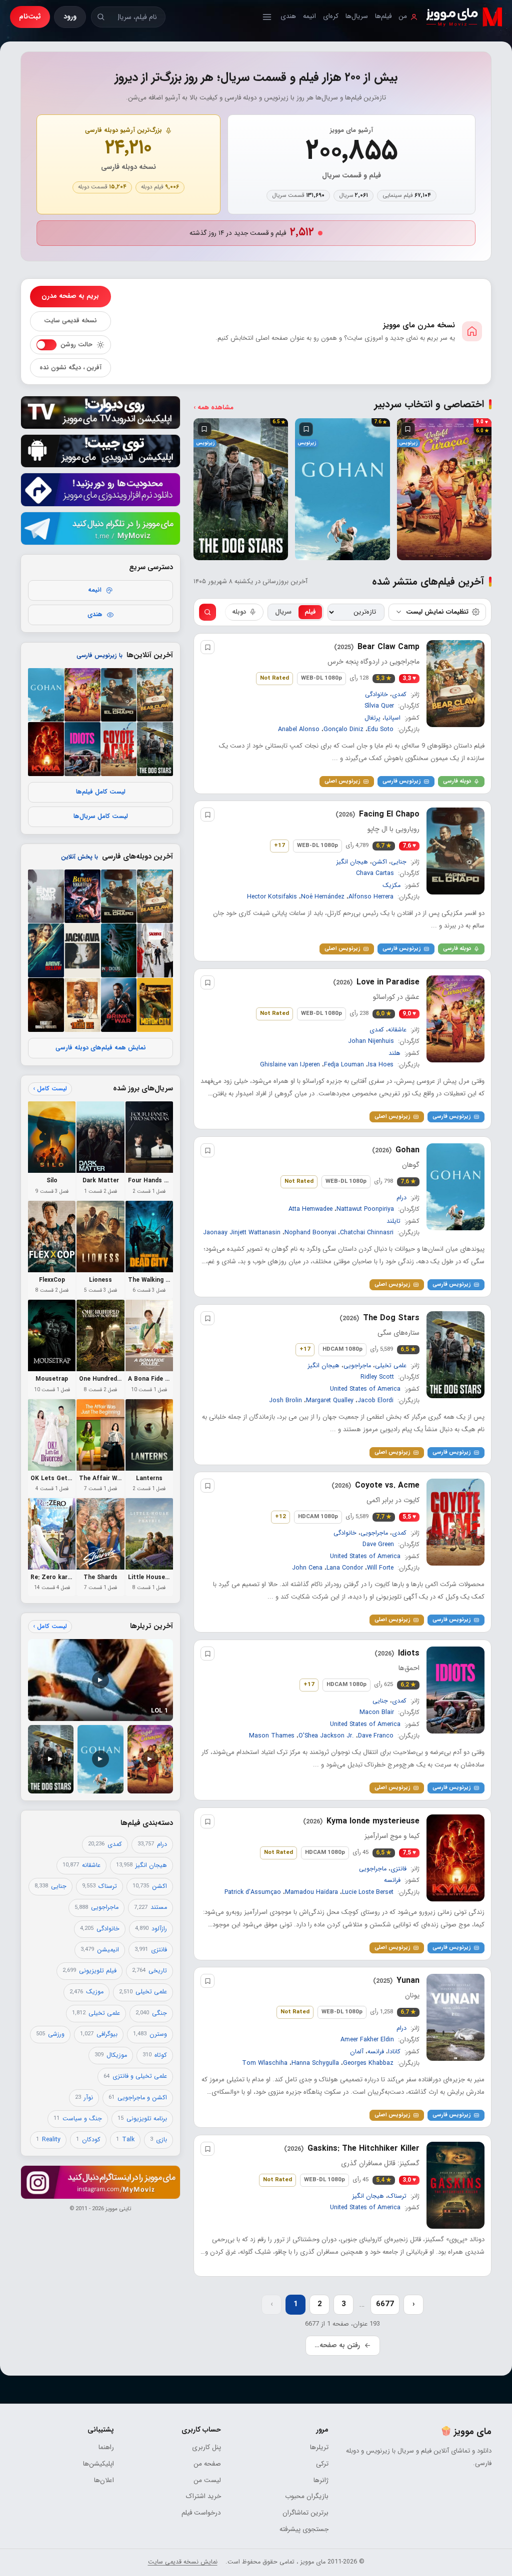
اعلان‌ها (104, 2480)
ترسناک (397, 2196)
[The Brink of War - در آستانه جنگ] (118, 1005)
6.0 (384, 1014)
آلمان (357, 2052)
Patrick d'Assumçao (253, 1892)
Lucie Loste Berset (368, 1892)
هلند (394, 1053)
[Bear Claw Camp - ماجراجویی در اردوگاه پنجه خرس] (155, 695)
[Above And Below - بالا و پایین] (46, 950)
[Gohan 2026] (455, 1187)
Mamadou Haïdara (311, 1892)
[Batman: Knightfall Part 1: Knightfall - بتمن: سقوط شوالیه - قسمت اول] (82, 896)
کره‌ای (331, 16)
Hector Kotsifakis (272, 897)
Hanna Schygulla (315, 2064)
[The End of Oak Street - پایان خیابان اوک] (46, 896)
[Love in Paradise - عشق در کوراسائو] (82, 695)
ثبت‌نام (30, 16)
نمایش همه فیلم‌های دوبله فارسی (100, 1047)
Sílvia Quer (379, 706)
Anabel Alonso (299, 730)
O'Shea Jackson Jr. (326, 1736)
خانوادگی (376, 694)
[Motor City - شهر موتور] (155, 1005)
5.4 (384, 2180)
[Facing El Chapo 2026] (455, 851)
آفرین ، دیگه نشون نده (70, 368)
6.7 (384, 846)
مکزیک (391, 885)
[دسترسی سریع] (267, 17)
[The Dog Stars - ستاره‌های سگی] (155, 749)
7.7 (384, 1517)
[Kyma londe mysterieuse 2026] (455, 1858)
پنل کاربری (206, 2447)
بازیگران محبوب (307, 2496)
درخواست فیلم (201, 2513)
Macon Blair (377, 1713)
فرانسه (392, 1880)
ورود (70, 16)
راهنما (106, 2447)
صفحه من (207, 2464)
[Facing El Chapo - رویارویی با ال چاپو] (118, 695)
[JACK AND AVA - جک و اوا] (82, 950)
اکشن (379, 862)
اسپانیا (392, 718)
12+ (280, 1517)
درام (401, 1197)
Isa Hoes (381, 1065)
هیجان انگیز (352, 862)
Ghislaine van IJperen (290, 1065)
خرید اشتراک (203, 2496)
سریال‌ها (357, 16)
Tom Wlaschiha (265, 2064)
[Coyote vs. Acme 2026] (455, 1522)
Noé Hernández (323, 897)
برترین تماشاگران (305, 2513)
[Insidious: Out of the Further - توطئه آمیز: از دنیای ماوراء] (118, 950)
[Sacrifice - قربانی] (155, 950)
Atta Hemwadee (310, 1209)
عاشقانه (397, 1030)
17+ (279, 846)
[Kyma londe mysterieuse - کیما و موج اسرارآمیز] (46, 749)
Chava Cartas (375, 874)
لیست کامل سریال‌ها (100, 817)
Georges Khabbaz (368, 2064)
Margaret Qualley (330, 1401)
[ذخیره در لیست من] (407, 429)
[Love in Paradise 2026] (455, 1019)
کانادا (394, 2052)
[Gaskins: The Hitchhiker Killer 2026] (455, 2185)
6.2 (408, 1685)
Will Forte (380, 1569)
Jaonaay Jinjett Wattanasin (242, 1233)
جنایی (399, 862)
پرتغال (372, 718)
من (403, 16)
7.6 (408, 1182)
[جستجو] (101, 17)
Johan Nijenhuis (371, 1041)
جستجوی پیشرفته (304, 2529)
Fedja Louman (344, 1065)
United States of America (365, 1389)
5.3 (384, 678)
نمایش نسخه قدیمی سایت (183, 2562)
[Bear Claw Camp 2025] (455, 684)
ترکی (322, 2464)
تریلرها (319, 2447)
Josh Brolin (285, 1401)
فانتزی (398, 1868)
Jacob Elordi (375, 1401)
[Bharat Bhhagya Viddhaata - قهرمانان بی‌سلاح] (46, 1005)
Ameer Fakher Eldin (367, 2040)
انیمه (309, 16)
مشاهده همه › (213, 408)
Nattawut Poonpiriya (365, 1209)
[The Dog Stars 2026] (455, 1355)
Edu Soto (380, 730)
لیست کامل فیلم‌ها (100, 792)
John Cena (307, 1569)
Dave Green (378, 1545)
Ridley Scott (377, 1377)
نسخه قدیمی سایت (70, 321)
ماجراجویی (357, 1365)
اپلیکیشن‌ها (98, 2464)
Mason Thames (272, 1736)
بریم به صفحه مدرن (70, 296)
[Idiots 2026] (455, 1690)
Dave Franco (376, 1736)
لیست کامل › (50, 1089)
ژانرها (321, 2480)
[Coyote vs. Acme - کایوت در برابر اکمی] (118, 749)
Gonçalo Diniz (343, 730)
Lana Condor (345, 1569)
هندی (288, 16)
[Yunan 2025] (455, 2017)
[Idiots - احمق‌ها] (82, 749)
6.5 (408, 1349)
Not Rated (274, 678)
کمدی (399, 694)
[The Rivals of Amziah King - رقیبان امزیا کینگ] (82, 1005)
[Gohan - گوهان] (46, 695)
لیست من (207, 2480)
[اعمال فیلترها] (207, 612)
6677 (385, 2304)
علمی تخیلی (391, 1365)
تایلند (393, 1221)
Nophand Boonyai (310, 1233)
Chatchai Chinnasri (367, 1233)
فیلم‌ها (383, 16)
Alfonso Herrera (371, 897)
